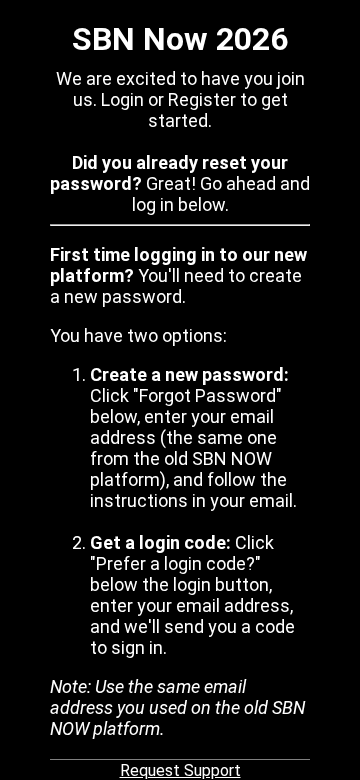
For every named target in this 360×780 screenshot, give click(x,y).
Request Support (180, 770)
